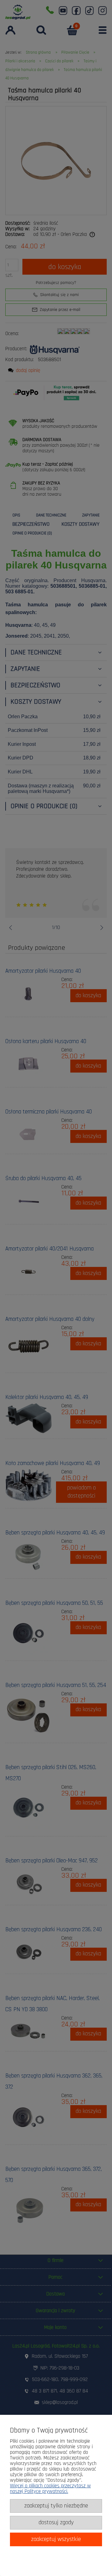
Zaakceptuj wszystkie (56, 2539)
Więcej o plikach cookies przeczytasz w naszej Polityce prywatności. (50, 2489)
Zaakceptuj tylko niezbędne (56, 2506)
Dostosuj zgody (56, 2523)
